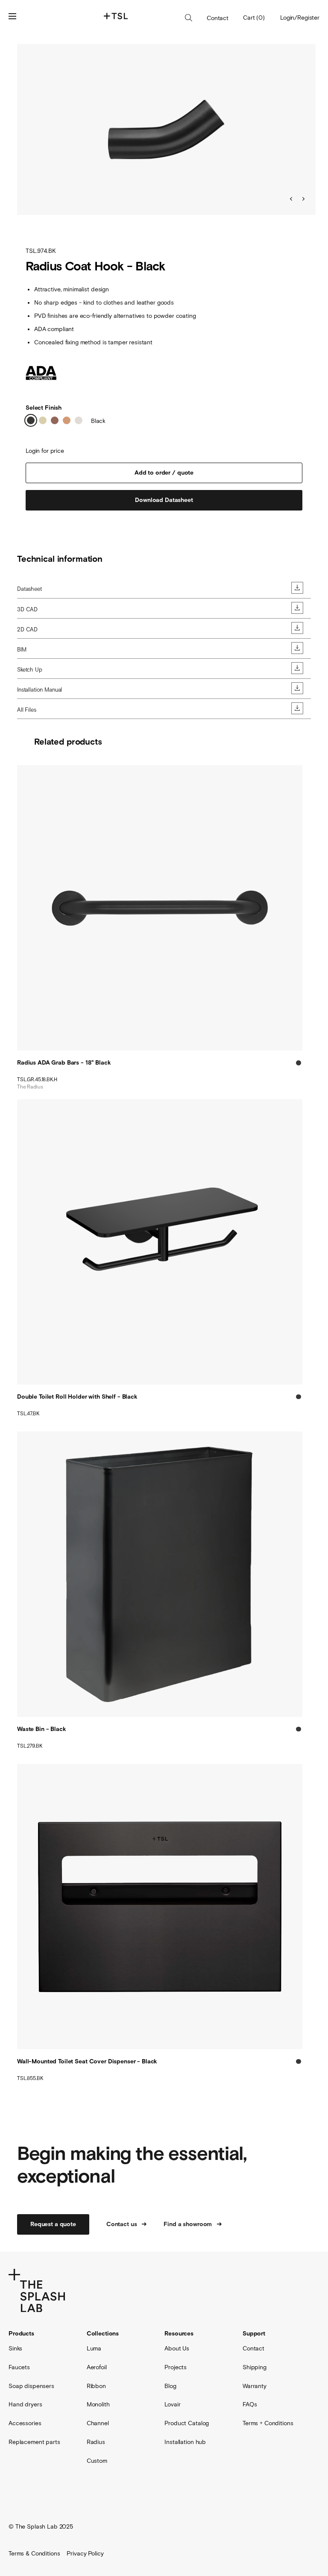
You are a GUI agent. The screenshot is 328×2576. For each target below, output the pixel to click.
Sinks (15, 2348)
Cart (254, 18)
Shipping (255, 2367)
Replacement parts (34, 2442)
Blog (170, 2386)
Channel (98, 2423)
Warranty (255, 2386)
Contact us (122, 2224)
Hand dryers (25, 2404)
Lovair (172, 2404)
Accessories (25, 2423)
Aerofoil (97, 2367)
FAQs (250, 2404)
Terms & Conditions (34, 2553)
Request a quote (53, 2224)
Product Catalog (187, 2423)
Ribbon (96, 2386)
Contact (218, 18)
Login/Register (300, 18)
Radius (96, 2442)
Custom (97, 2461)
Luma (94, 2348)
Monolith (98, 2404)
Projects (176, 2367)
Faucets (19, 2367)
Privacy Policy (85, 2553)
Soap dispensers (31, 2386)
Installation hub (185, 2442)
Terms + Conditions (268, 2423)
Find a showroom (188, 2224)
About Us (177, 2348)
